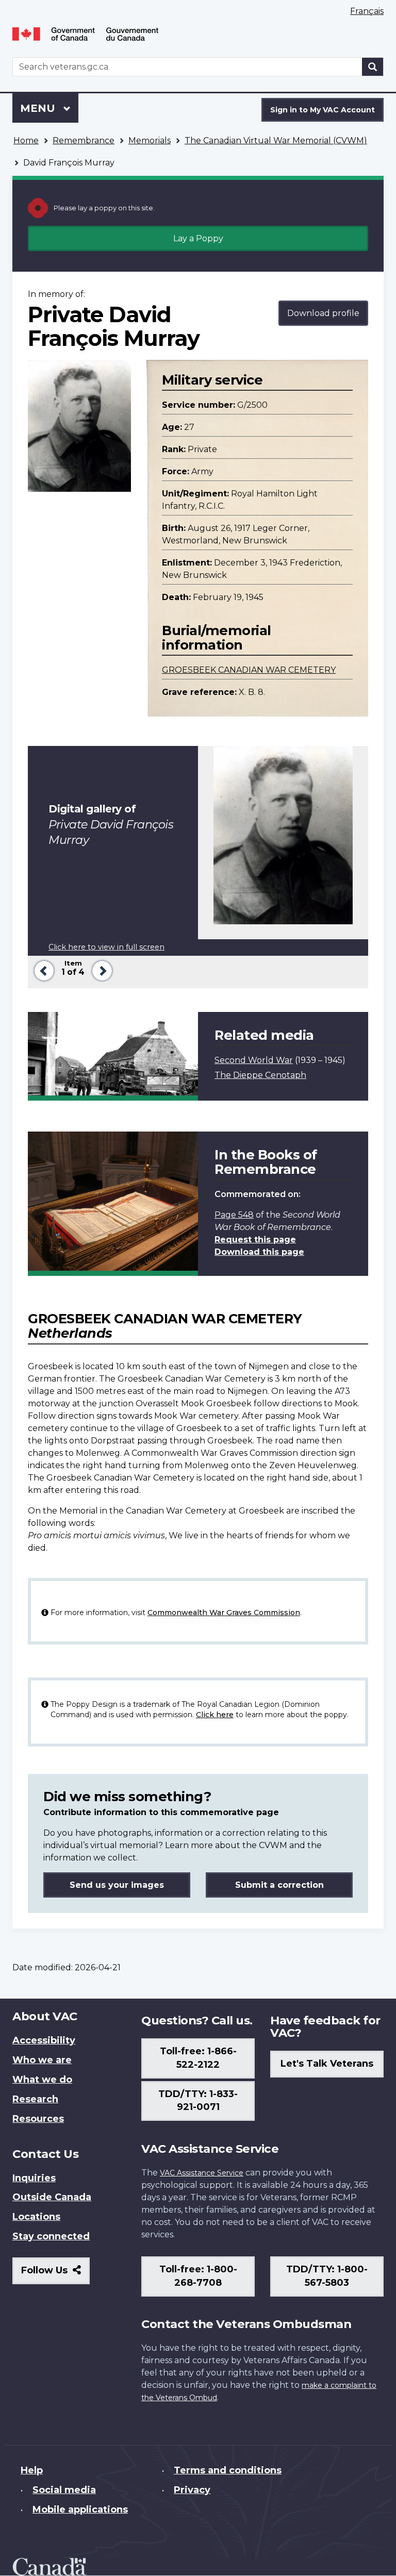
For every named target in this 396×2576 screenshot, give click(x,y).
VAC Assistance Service (202, 2173)
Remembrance (84, 140)
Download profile (323, 313)
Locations (36, 2217)
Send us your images (117, 1885)
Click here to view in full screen (106, 947)
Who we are (42, 2060)
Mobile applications (80, 2509)
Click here (215, 1715)
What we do (42, 2080)
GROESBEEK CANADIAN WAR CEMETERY (249, 670)
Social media (64, 2490)
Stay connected (51, 2236)
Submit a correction (279, 1885)
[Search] (373, 67)
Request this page (255, 1240)
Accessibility (44, 2040)
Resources (38, 2119)
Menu (39, 108)
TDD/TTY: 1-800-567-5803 (327, 2276)
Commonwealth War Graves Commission (224, 1613)
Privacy (192, 2490)
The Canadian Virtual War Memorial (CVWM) (276, 140)
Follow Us (55, 2274)
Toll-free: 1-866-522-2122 (198, 2058)
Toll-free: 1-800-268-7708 (198, 2276)
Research (35, 2099)
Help (32, 2470)
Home (26, 140)
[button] (42, 969)
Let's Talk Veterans (327, 2064)
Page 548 (234, 1215)
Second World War (254, 1060)
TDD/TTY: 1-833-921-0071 (198, 2101)
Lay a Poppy (198, 238)
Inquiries (34, 2178)
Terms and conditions (228, 2470)
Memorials (150, 140)
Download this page (259, 1252)
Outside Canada (52, 2197)
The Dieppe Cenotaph (260, 1075)
